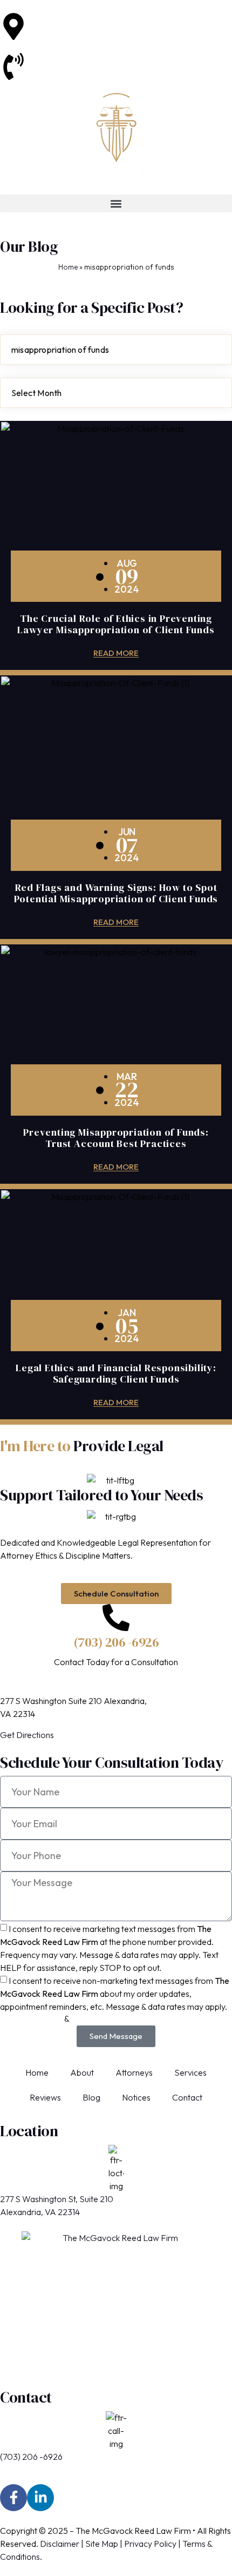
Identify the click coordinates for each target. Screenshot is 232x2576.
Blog (91, 2097)
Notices (136, 2097)
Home (68, 267)
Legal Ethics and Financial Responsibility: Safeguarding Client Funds (116, 1373)
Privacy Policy (150, 2544)
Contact (187, 2097)
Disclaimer (60, 2544)
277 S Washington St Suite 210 (83, 19)
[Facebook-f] (13, 2498)
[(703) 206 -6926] (116, 1618)
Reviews (45, 2097)
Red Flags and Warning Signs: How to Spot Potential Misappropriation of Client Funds (116, 893)
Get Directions (27, 1735)
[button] (116, 203)
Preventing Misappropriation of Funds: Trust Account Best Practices (116, 1138)
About (82, 2072)
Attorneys (134, 2072)
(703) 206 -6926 (58, 59)
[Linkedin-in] (40, 2498)
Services (190, 2072)
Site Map (102, 2544)
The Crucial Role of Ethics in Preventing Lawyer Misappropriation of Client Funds (116, 624)
